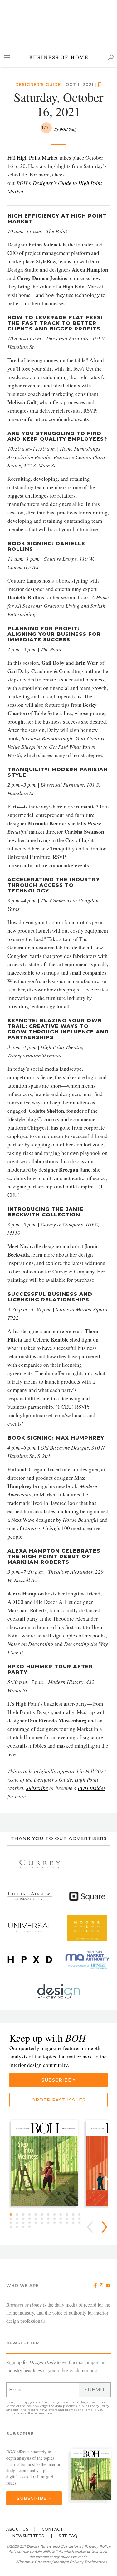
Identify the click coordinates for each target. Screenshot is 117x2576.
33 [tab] (62, 2223)
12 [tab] (81, 2215)
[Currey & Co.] (40, 1865)
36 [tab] (81, 2223)
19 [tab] (50, 2219)
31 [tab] (50, 2223)
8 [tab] (56, 2215)
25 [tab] (12, 2223)
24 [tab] (81, 2219)
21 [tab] (62, 2219)
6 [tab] (44, 2215)
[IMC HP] (59, 1991)
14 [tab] (19, 2219)
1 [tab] (12, 2215)
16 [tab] (31, 2219)
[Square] (87, 1896)
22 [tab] (69, 2219)
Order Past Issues (58, 2100)
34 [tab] (69, 2223)
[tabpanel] (47, 2164)
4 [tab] (31, 2215)
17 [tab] (37, 2219)
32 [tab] (56, 2223)
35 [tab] (75, 2223)
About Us (17, 2529)
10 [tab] (69, 2215)
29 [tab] (37, 2223)
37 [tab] (12, 2227)
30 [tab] (44, 2223)
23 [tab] (75, 2219)
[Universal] (30, 1928)
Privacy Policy (98, 2406)
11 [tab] (75, 2215)
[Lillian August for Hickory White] (30, 1896)
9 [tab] (62, 2215)
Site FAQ (68, 2536)
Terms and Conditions (61, 2546)
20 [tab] (56, 2219)
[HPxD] (30, 1960)
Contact (53, 2529)
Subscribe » (58, 2080)
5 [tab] (37, 2215)
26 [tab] (19, 2223)
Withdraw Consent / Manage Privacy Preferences (61, 2562)
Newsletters (28, 2536)
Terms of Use (16, 2406)
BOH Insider (92, 1788)
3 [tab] (25, 2215)
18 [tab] (44, 2219)
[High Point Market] (87, 1960)
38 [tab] (19, 2227)
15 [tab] (25, 2219)
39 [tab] (25, 2227)
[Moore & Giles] (87, 1928)
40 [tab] (31, 2227)
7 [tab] (50, 2215)
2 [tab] (19, 2215)
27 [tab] (25, 2223)
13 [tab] (12, 2219)
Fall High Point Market (33, 158)
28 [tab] (31, 2223)
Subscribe (37, 1788)
